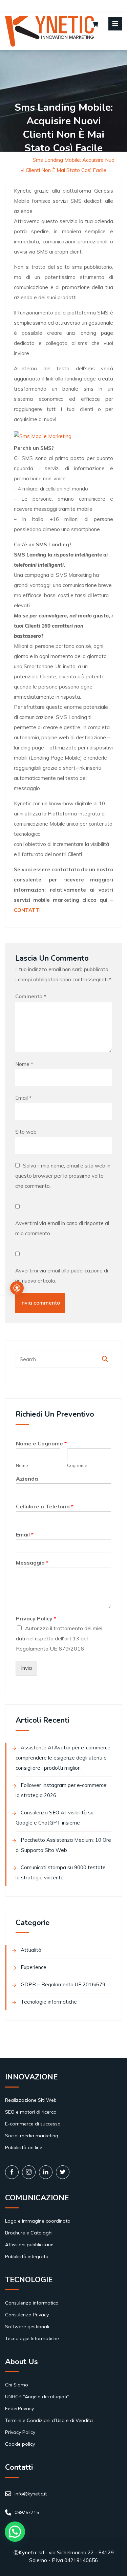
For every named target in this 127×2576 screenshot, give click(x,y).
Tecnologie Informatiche (32, 2338)
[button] (15, 2532)
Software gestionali (27, 2327)
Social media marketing (32, 2136)
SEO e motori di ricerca (31, 2112)
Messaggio (32, 1563)
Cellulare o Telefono (45, 1506)
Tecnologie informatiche (49, 2002)
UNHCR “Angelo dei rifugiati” (37, 2397)
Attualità (31, 1950)
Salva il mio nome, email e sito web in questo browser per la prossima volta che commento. (63, 1176)
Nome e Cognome (41, 1443)
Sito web (26, 1132)
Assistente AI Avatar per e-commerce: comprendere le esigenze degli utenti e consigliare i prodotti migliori (63, 1758)
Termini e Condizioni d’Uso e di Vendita (49, 2420)
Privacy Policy (36, 1618)
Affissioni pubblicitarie (29, 2245)
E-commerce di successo (33, 2124)
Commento (31, 996)
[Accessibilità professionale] (17, 1288)
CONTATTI (27, 910)
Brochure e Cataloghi (29, 2233)
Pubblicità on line (24, 2147)
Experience (34, 1967)
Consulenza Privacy (27, 2315)
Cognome (77, 1465)
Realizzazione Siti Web (31, 2100)
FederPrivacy (19, 2408)
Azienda (27, 1479)
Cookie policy (20, 2444)
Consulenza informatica (32, 2303)
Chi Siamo (17, 2385)
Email (23, 1098)
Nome (24, 1064)
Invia (26, 1668)
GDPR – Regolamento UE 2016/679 (63, 1984)
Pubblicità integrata (27, 2256)
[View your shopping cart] (95, 25)
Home (20, 160)
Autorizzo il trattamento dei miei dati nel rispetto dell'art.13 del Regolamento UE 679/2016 (59, 1638)
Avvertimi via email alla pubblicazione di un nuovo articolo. (62, 1276)
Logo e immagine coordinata (38, 2221)
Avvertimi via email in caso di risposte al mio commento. (62, 1228)
